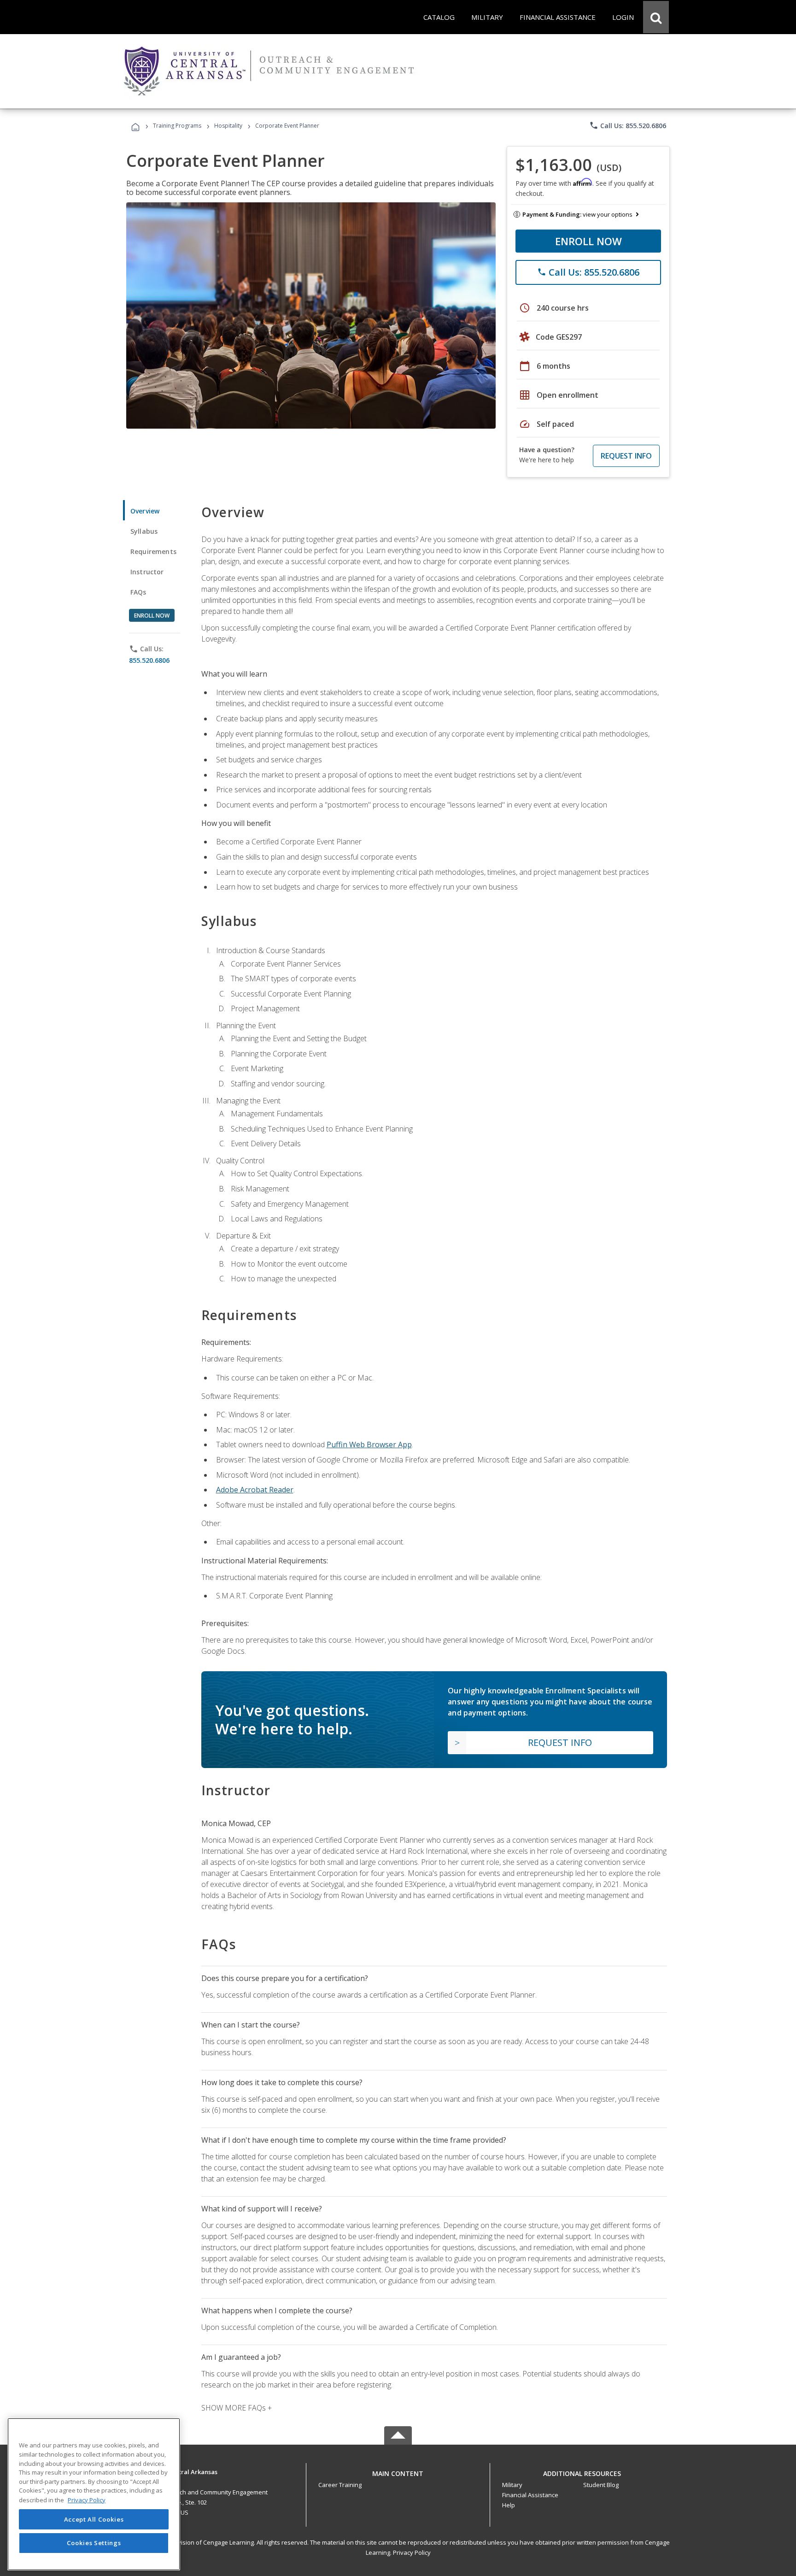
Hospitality (229, 126)
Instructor (147, 572)
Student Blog (601, 2485)
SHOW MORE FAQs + (237, 2408)
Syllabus (144, 531)
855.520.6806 (149, 660)
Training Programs (177, 126)
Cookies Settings (94, 2543)
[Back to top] (398, 2472)
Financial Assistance (530, 2495)
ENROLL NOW (588, 241)
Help (509, 2505)
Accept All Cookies (94, 2519)
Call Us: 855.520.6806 (628, 125)
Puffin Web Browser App (369, 1444)
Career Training (340, 2485)
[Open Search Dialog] (656, 17)
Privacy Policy (412, 2552)
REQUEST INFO (626, 456)
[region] (94, 2494)
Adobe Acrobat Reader (255, 1490)
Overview (145, 511)
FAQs (138, 592)
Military (512, 2485)
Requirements (153, 551)
